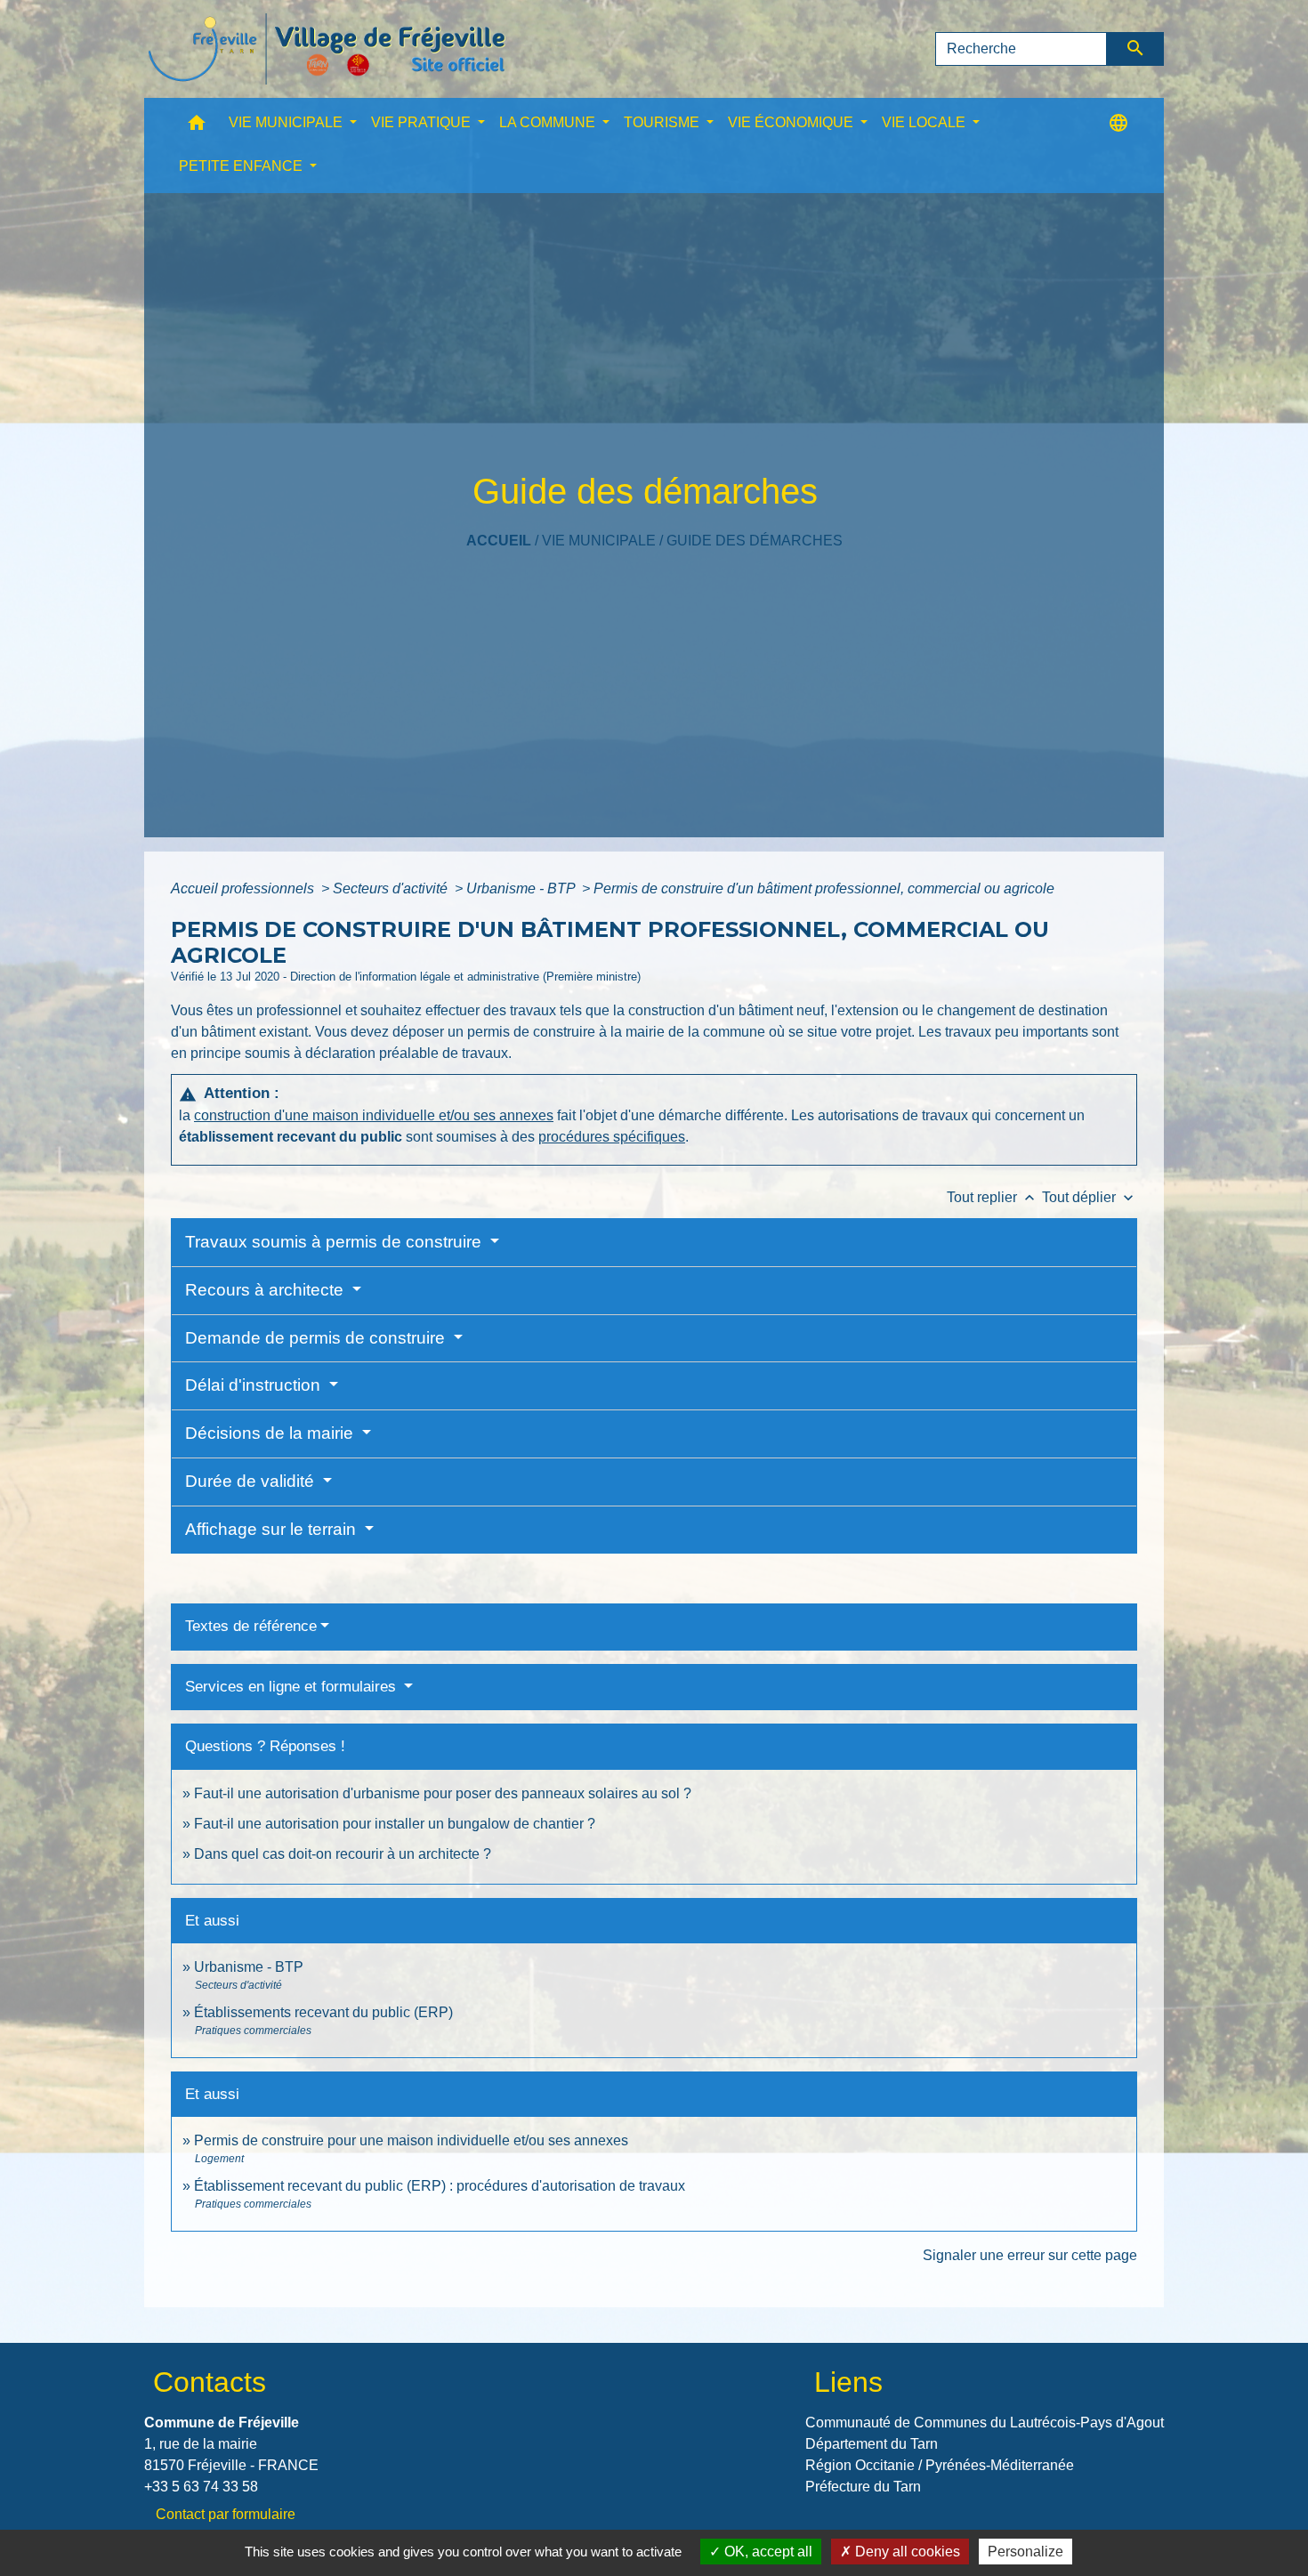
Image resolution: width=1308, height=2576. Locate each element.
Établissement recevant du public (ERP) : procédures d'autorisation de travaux (440, 2186)
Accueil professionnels (244, 888)
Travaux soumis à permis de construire (335, 1242)
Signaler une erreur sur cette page (1030, 2255)
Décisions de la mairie (271, 1433)
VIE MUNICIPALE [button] (287, 122)
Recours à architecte (266, 1290)
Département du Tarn (872, 2444)
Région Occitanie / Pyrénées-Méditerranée (940, 2465)
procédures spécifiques (612, 1137)
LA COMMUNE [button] (549, 122)
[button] (197, 127)
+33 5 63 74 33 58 (201, 2487)
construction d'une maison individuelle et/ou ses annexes (374, 1115)
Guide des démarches (755, 541)
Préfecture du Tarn (863, 2487)
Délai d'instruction (255, 1385)
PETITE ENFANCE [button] (242, 166)
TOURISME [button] (663, 122)
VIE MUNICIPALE (599, 541)
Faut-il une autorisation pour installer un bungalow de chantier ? (395, 1824)
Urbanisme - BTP (522, 888)
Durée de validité (252, 1481)
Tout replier (993, 1197)
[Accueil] (327, 49)
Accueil (499, 541)
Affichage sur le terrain (273, 1529)
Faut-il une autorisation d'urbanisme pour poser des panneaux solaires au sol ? (443, 1793)
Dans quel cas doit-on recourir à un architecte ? (343, 1854)
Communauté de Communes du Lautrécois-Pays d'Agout (985, 2423)
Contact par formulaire (226, 2514)
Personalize (1025, 2552)
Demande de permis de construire (317, 1338)
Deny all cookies (906, 2552)
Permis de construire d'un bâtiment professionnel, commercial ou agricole (824, 888)
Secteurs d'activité (392, 888)
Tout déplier (1090, 1197)
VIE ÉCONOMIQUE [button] (792, 122)
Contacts (210, 2382)
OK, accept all (767, 2552)
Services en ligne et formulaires (293, 1687)
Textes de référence (251, 1626)
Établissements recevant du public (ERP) (323, 2012)
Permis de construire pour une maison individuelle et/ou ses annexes (411, 2140)
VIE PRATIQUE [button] (423, 122)
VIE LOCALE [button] (925, 122)
